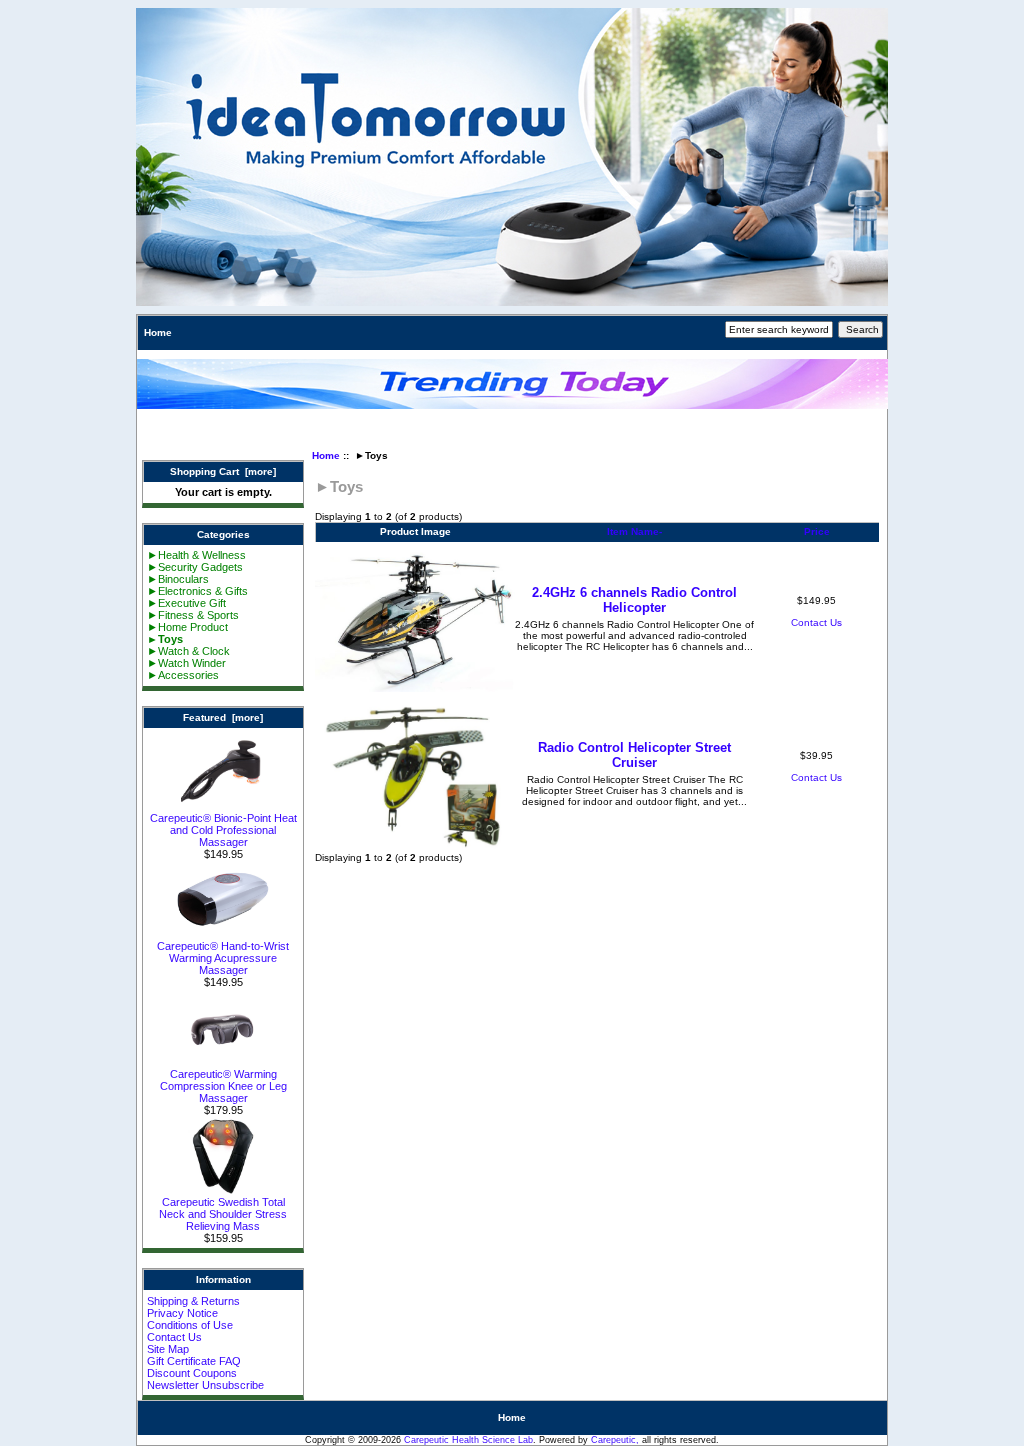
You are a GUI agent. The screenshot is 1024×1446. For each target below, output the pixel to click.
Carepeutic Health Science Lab (468, 1440)
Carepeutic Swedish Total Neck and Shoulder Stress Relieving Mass (223, 1214)
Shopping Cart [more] (223, 471)
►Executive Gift (186, 603)
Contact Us (174, 1337)
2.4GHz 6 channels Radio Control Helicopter (634, 600)
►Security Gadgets (195, 567)
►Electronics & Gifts (197, 591)
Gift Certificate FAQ (194, 1361)
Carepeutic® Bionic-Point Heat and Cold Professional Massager (223, 830)
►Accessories (183, 675)
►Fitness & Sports (193, 615)
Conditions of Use (190, 1325)
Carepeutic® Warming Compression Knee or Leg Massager (223, 1086)
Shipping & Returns (193, 1301)
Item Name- (634, 531)
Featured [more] (223, 717)
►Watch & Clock (188, 651)
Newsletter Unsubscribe (205, 1385)
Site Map (168, 1349)
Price (817, 531)
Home (158, 332)
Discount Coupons (192, 1373)
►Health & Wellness (196, 555)
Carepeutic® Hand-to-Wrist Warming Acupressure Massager (223, 958)
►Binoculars (178, 579)
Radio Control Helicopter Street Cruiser (634, 755)
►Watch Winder (186, 663)
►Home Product (187, 627)
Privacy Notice (182, 1313)
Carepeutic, (615, 1440)
